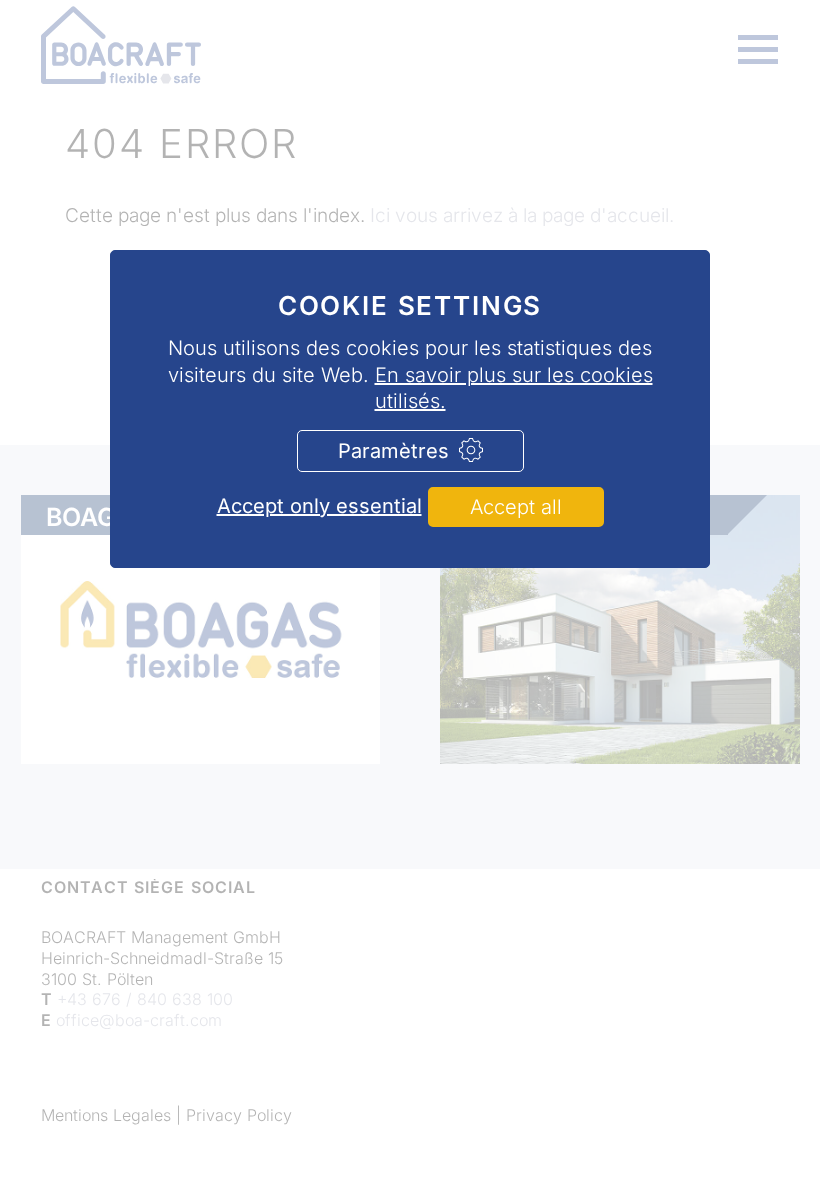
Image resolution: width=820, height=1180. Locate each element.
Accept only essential (319, 506)
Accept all (516, 507)
